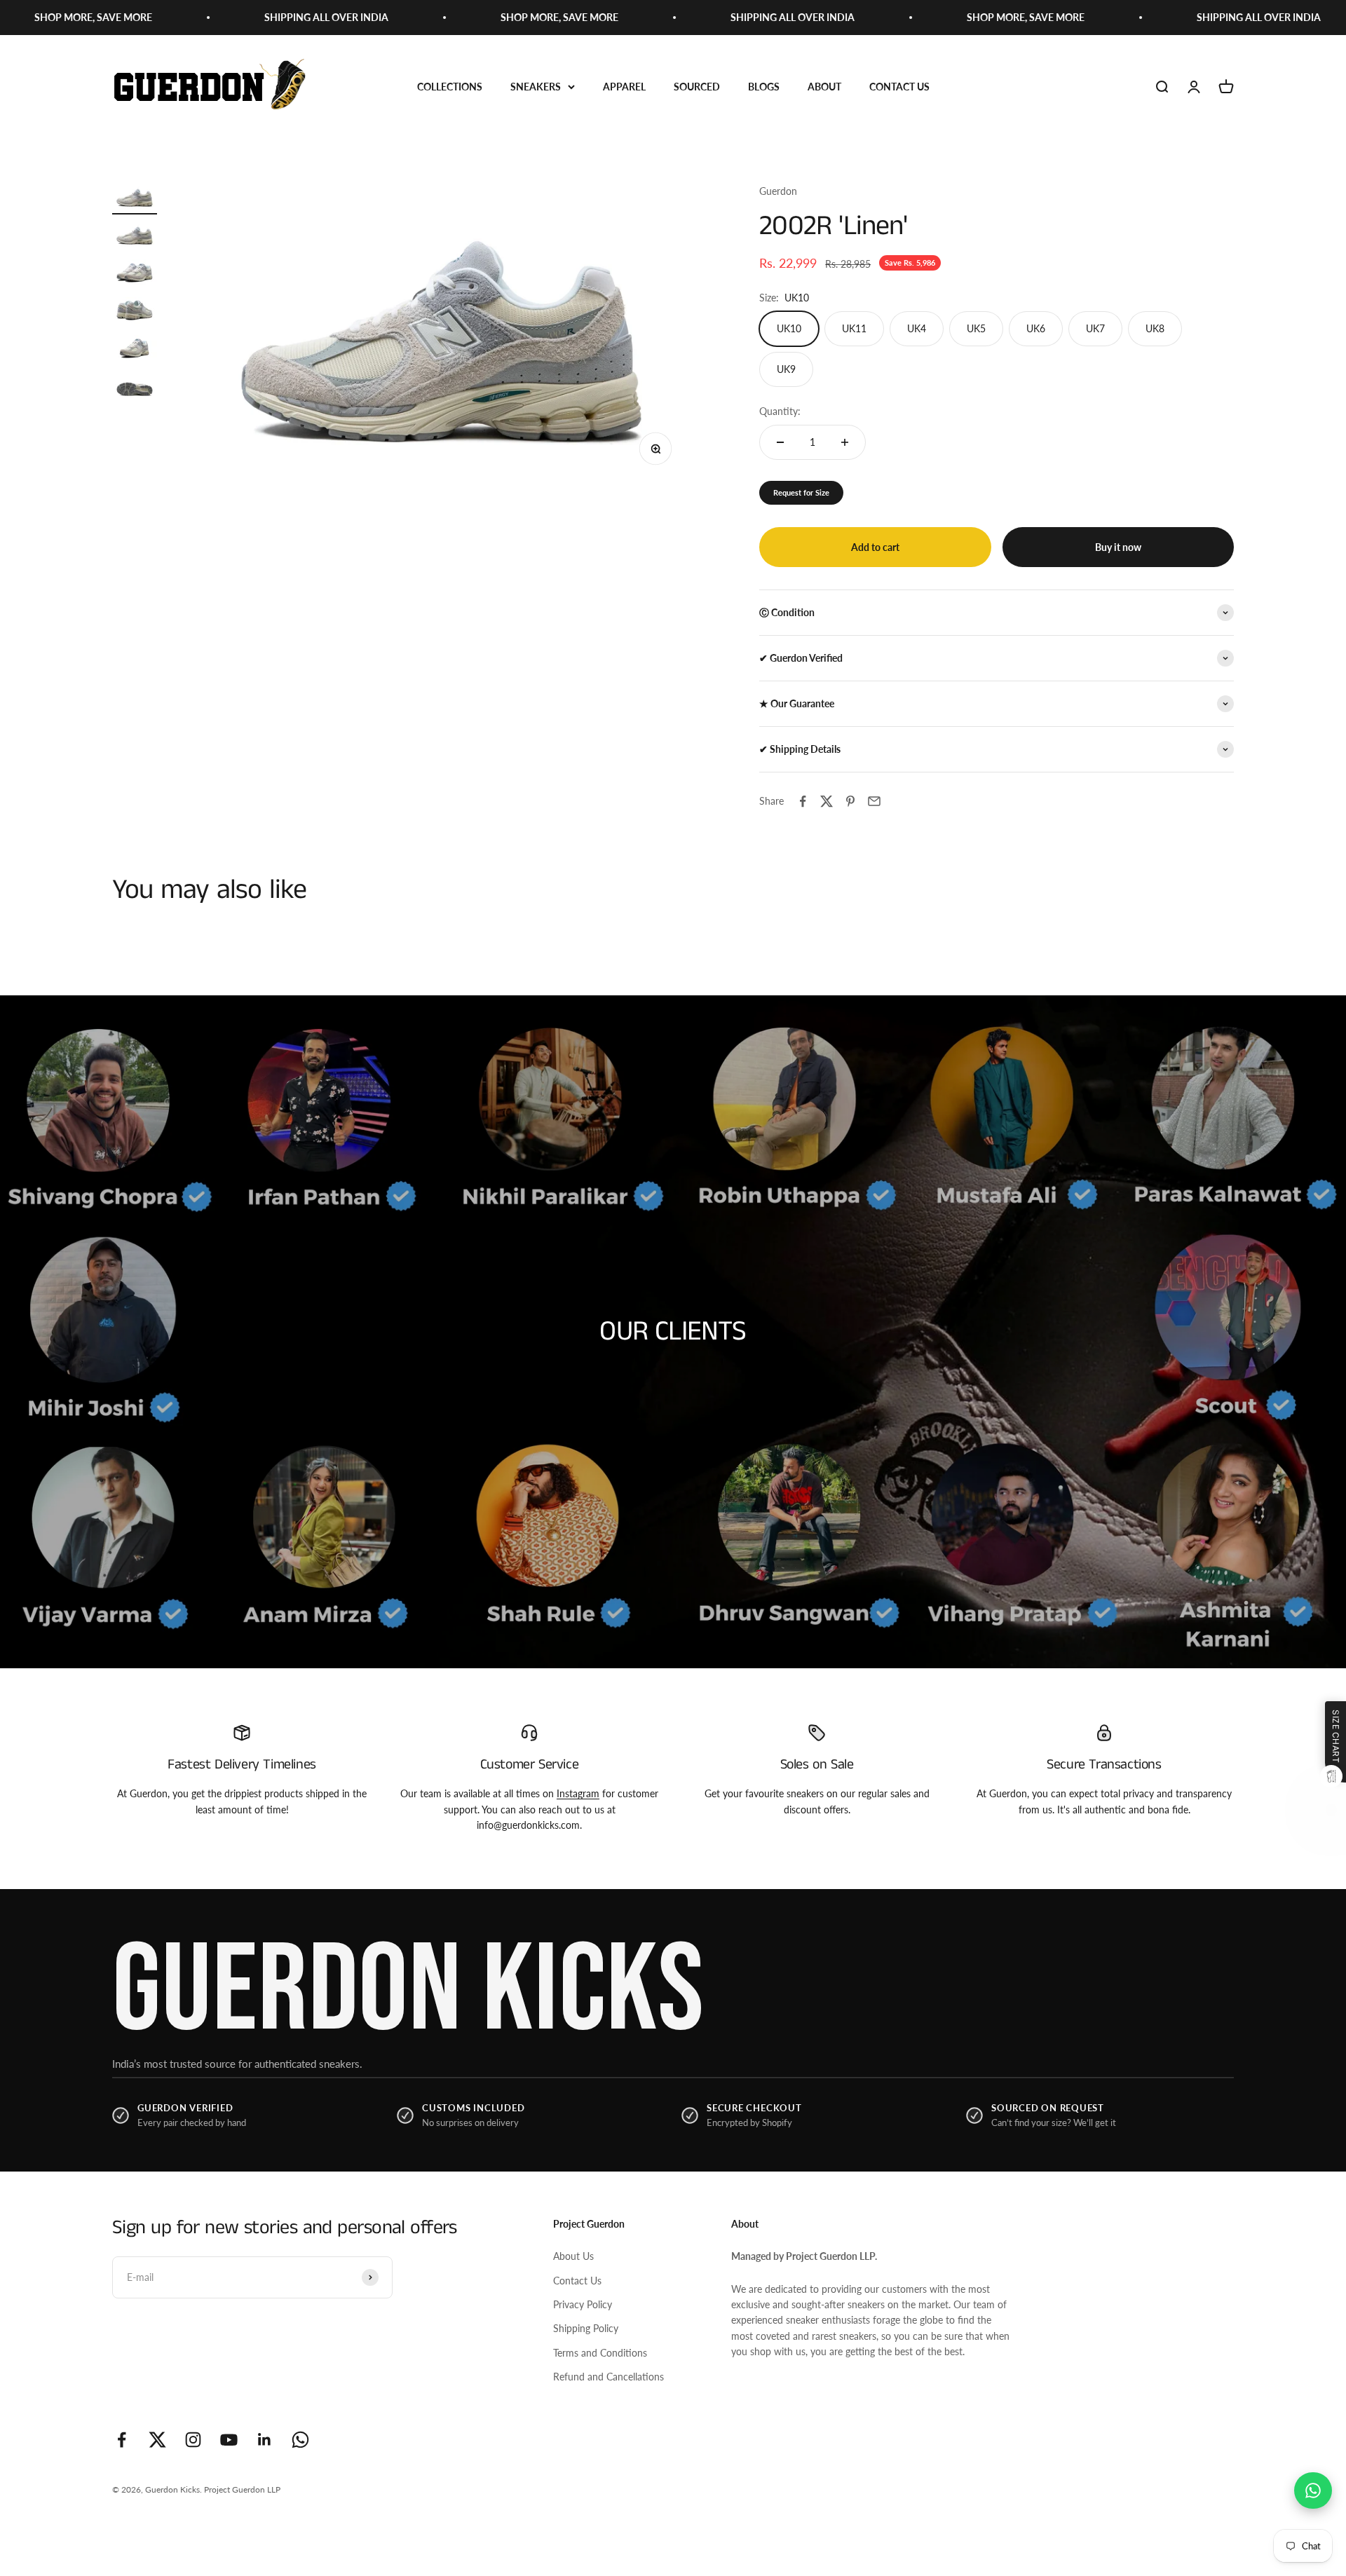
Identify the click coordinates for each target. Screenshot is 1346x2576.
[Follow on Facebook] (122, 2440)
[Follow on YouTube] (229, 2440)
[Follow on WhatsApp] (300, 2440)
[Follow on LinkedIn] (265, 2440)
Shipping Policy (586, 2328)
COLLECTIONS (450, 87)
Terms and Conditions (600, 2353)
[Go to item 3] (135, 275)
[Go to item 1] (135, 199)
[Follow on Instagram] (193, 2440)
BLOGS (764, 87)
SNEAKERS (536, 87)
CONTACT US (899, 87)
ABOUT (824, 87)
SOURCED (697, 87)
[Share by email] (874, 801)
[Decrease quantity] (780, 442)
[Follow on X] (157, 2440)
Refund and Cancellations (609, 2377)
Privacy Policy (583, 2304)
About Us (573, 2256)
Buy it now (1118, 547)
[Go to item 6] (135, 388)
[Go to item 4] (135, 313)
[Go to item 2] (135, 237)
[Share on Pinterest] (850, 801)
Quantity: (780, 411)
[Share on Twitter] (827, 801)
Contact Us (577, 2281)
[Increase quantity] (845, 442)
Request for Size (801, 492)
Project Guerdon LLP (242, 2489)
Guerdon (778, 191)
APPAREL (624, 87)
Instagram (578, 1793)
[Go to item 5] (135, 350)
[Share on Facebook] (803, 801)
